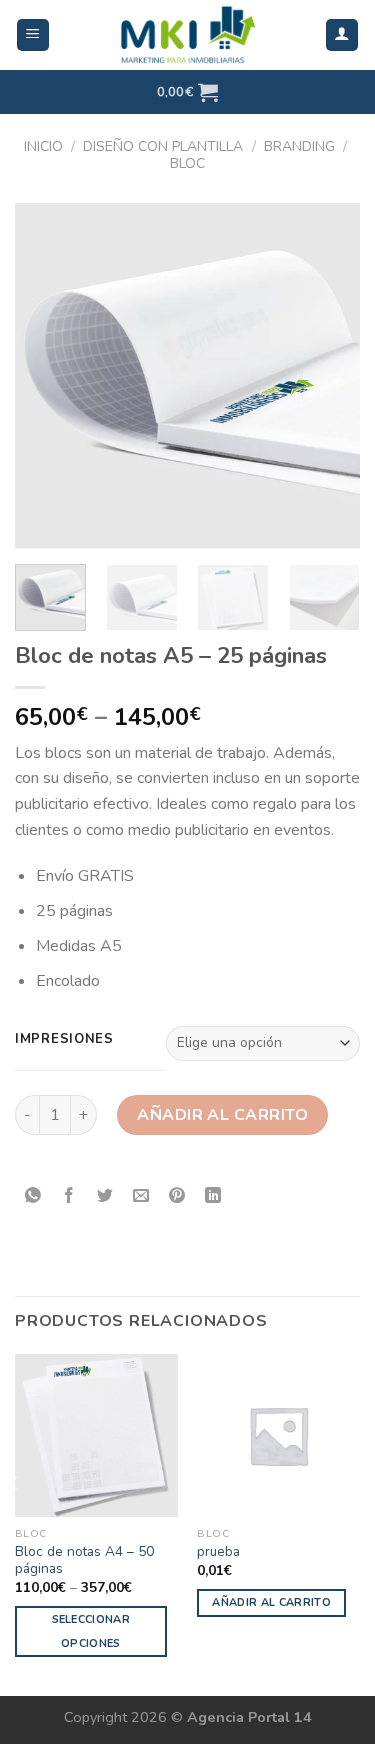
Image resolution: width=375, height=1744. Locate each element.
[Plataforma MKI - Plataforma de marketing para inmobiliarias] (188, 35)
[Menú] (33, 35)
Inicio (43, 146)
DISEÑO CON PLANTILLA (163, 146)
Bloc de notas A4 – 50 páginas (84, 1560)
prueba (218, 1552)
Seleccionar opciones (91, 1631)
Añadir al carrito (222, 1115)
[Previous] (47, 375)
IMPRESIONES (64, 1040)
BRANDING (299, 146)
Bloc (187, 163)
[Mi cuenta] (342, 35)
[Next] (328, 375)
